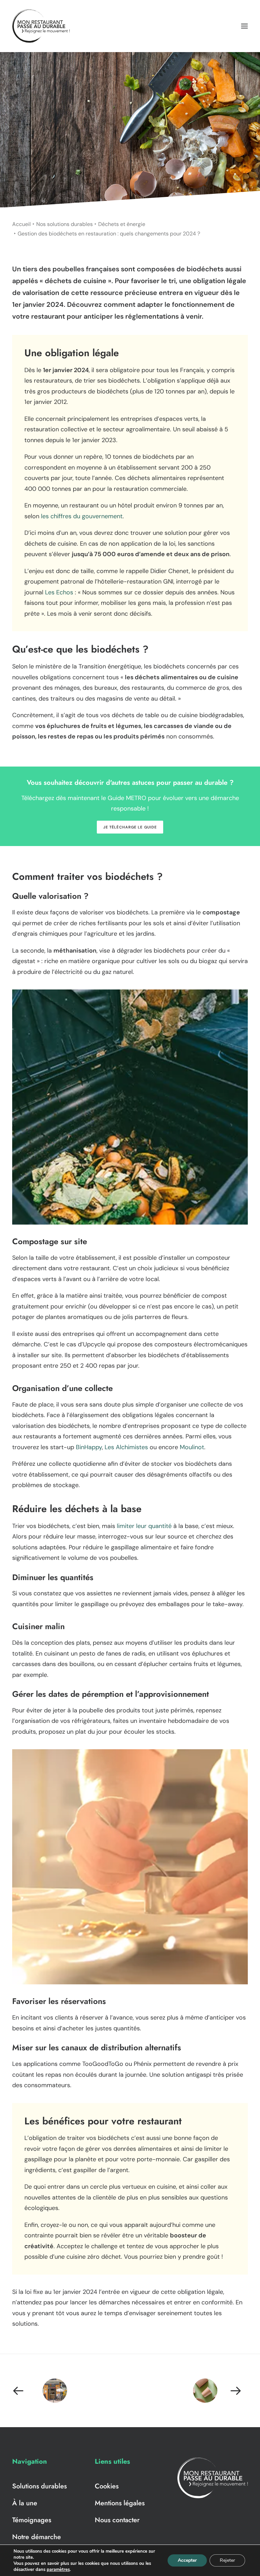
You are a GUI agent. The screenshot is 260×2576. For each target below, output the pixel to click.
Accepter (187, 2560)
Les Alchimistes (126, 1447)
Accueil (21, 224)
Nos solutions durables (64, 224)
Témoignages (32, 2520)
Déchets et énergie (122, 224)
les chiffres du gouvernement (82, 516)
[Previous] (59, 2391)
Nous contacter (117, 2520)
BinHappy (89, 1447)
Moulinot (192, 1447)
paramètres (58, 2570)
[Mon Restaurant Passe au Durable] (41, 26)
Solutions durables (39, 2486)
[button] (244, 26)
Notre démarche (37, 2537)
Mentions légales (120, 2503)
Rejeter (227, 2560)
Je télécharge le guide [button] (130, 827)
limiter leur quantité (144, 1526)
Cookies (107, 2486)
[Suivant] (201, 2391)
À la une (25, 2503)
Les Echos (59, 592)
